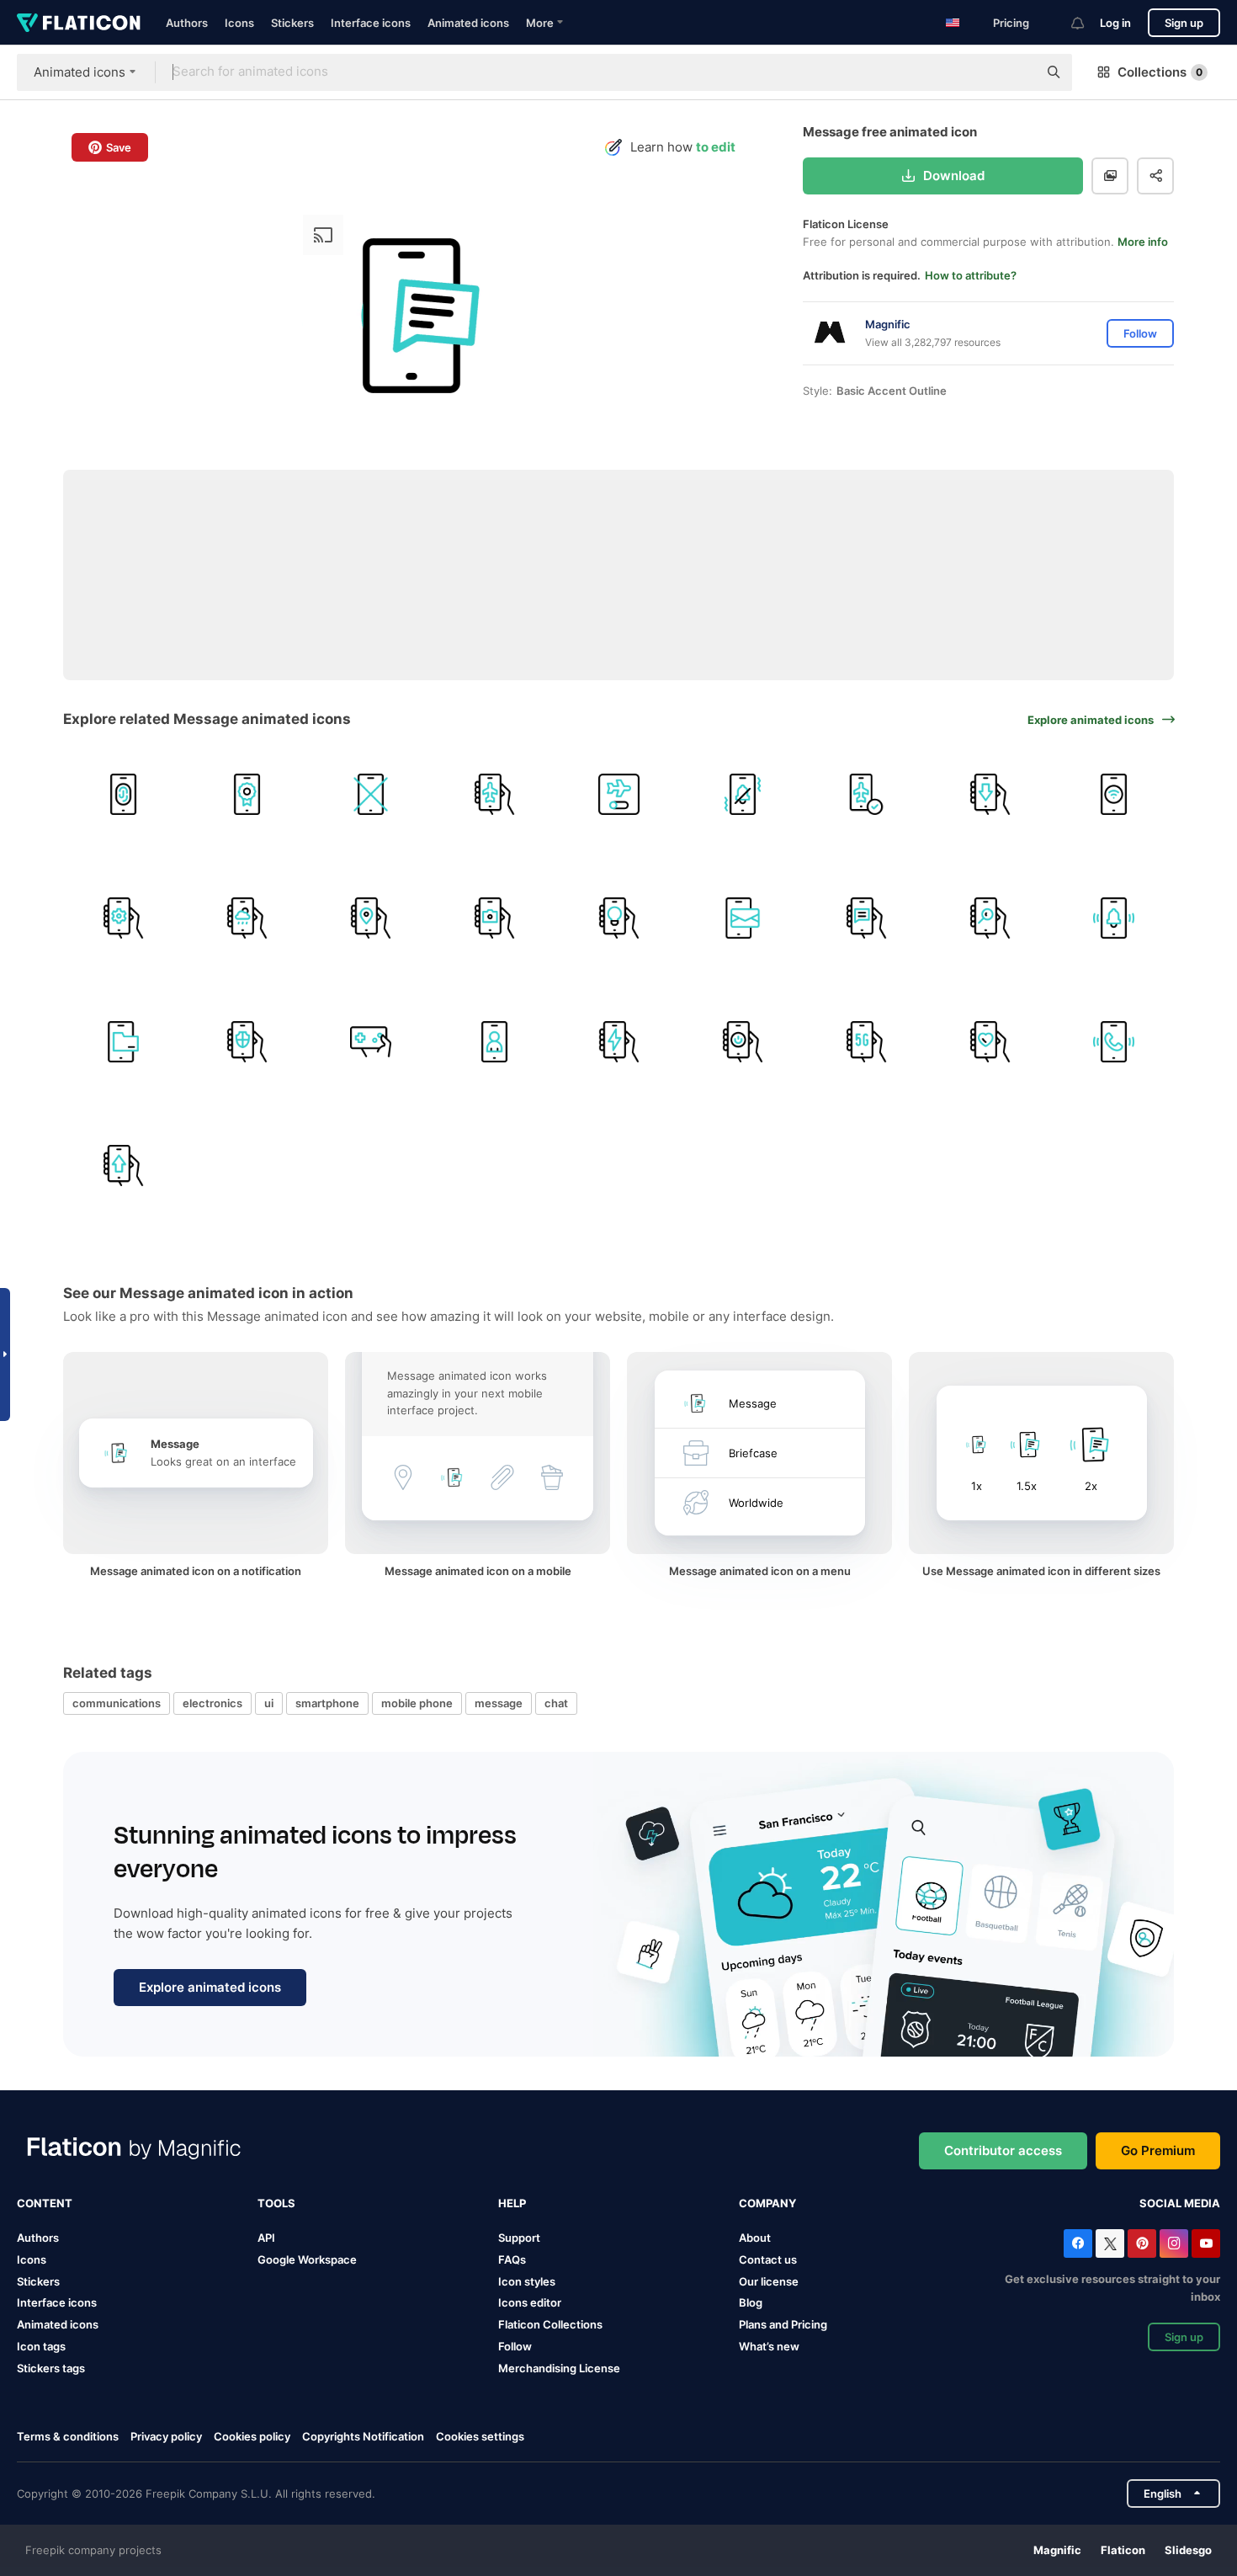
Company (767, 2203)
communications (117, 1703)
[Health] (990, 1041)
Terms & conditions (68, 2436)
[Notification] (1114, 918)
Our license (769, 2281)
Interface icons (371, 23)
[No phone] (370, 794)
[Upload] (123, 1166)
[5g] (866, 1041)
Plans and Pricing (783, 2324)
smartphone (327, 1703)
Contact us (768, 2259)
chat (556, 1703)
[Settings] (123, 918)
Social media (1180, 2203)
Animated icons (468, 23)
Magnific (1057, 2550)
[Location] (370, 918)
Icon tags (41, 2346)
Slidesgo (1188, 2550)
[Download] (990, 794)
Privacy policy (166, 2436)
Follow (515, 2346)
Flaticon (1123, 2550)
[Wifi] (1114, 794)
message (499, 1703)
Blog (751, 2302)
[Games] (370, 1041)
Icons (239, 23)
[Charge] (618, 1041)
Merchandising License (559, 2368)
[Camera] (495, 918)
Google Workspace (307, 2259)
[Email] (742, 918)
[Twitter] (1110, 2243)
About (755, 2238)
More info (1143, 242)
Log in (1115, 23)
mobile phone (417, 1703)
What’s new (769, 2346)
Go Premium (1158, 2150)
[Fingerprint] (123, 794)
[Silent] (742, 794)
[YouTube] (1206, 2243)
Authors (187, 23)
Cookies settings (480, 2437)
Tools (276, 2203)
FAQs (512, 2259)
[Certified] (247, 794)
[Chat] (866, 918)
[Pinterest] (1142, 2243)
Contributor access (1003, 2150)
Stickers (292, 23)
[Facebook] (1078, 2243)
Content (45, 2203)
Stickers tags (51, 2368)
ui (269, 1703)
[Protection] (247, 1041)
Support (519, 2238)
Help (512, 2203)
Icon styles (527, 2281)
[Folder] (123, 1041)
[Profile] (495, 1041)
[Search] (990, 918)
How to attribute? (971, 275)
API (266, 2238)
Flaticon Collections (550, 2324)
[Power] (742, 1041)
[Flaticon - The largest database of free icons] (79, 23)
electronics (212, 1703)
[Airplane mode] (495, 794)
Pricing (1011, 23)
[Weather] (247, 918)
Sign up (1184, 23)
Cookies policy (252, 2436)
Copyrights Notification (363, 2436)
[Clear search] (1017, 72)
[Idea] (618, 918)
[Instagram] (1174, 2243)
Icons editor (530, 2302)
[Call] (1114, 1041)
